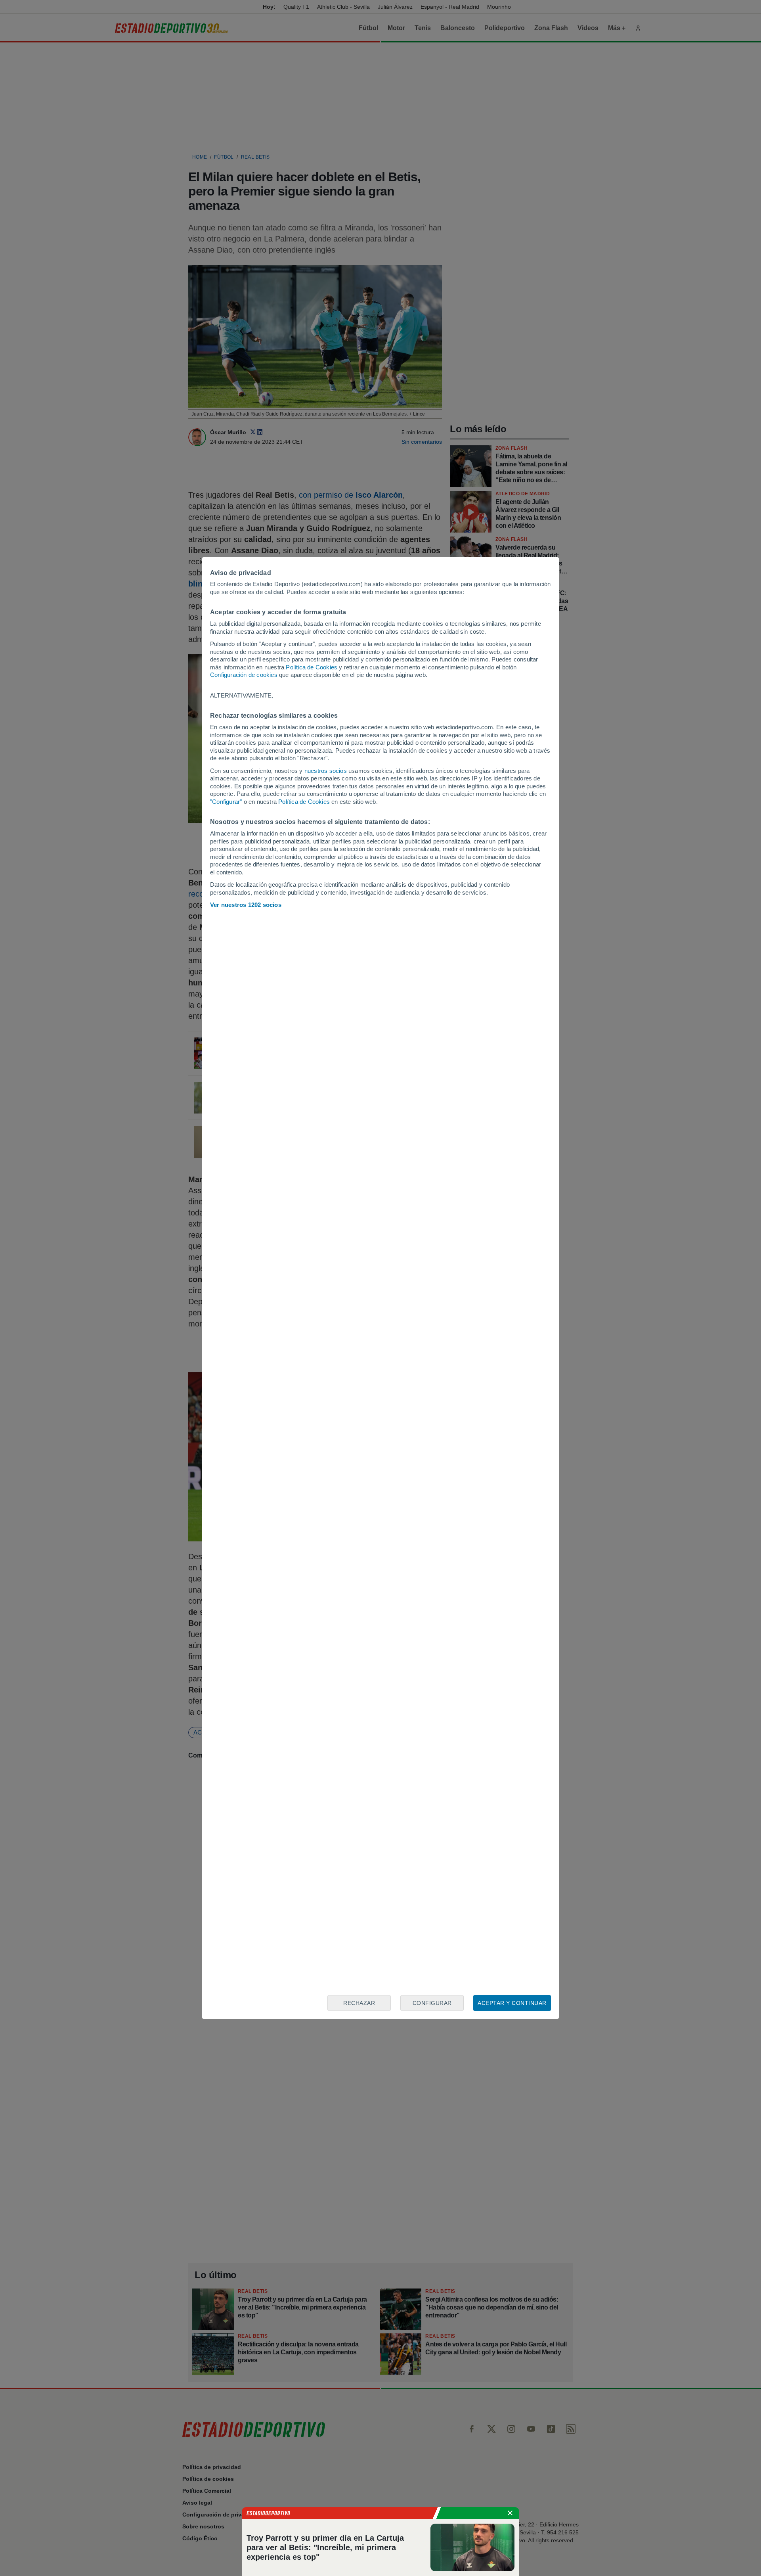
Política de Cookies (312, 667)
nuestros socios (326, 771)
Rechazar (359, 2003)
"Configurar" (226, 802)
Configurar (432, 2003)
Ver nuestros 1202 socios (246, 905)
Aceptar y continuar (512, 2003)
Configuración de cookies (244, 675)
